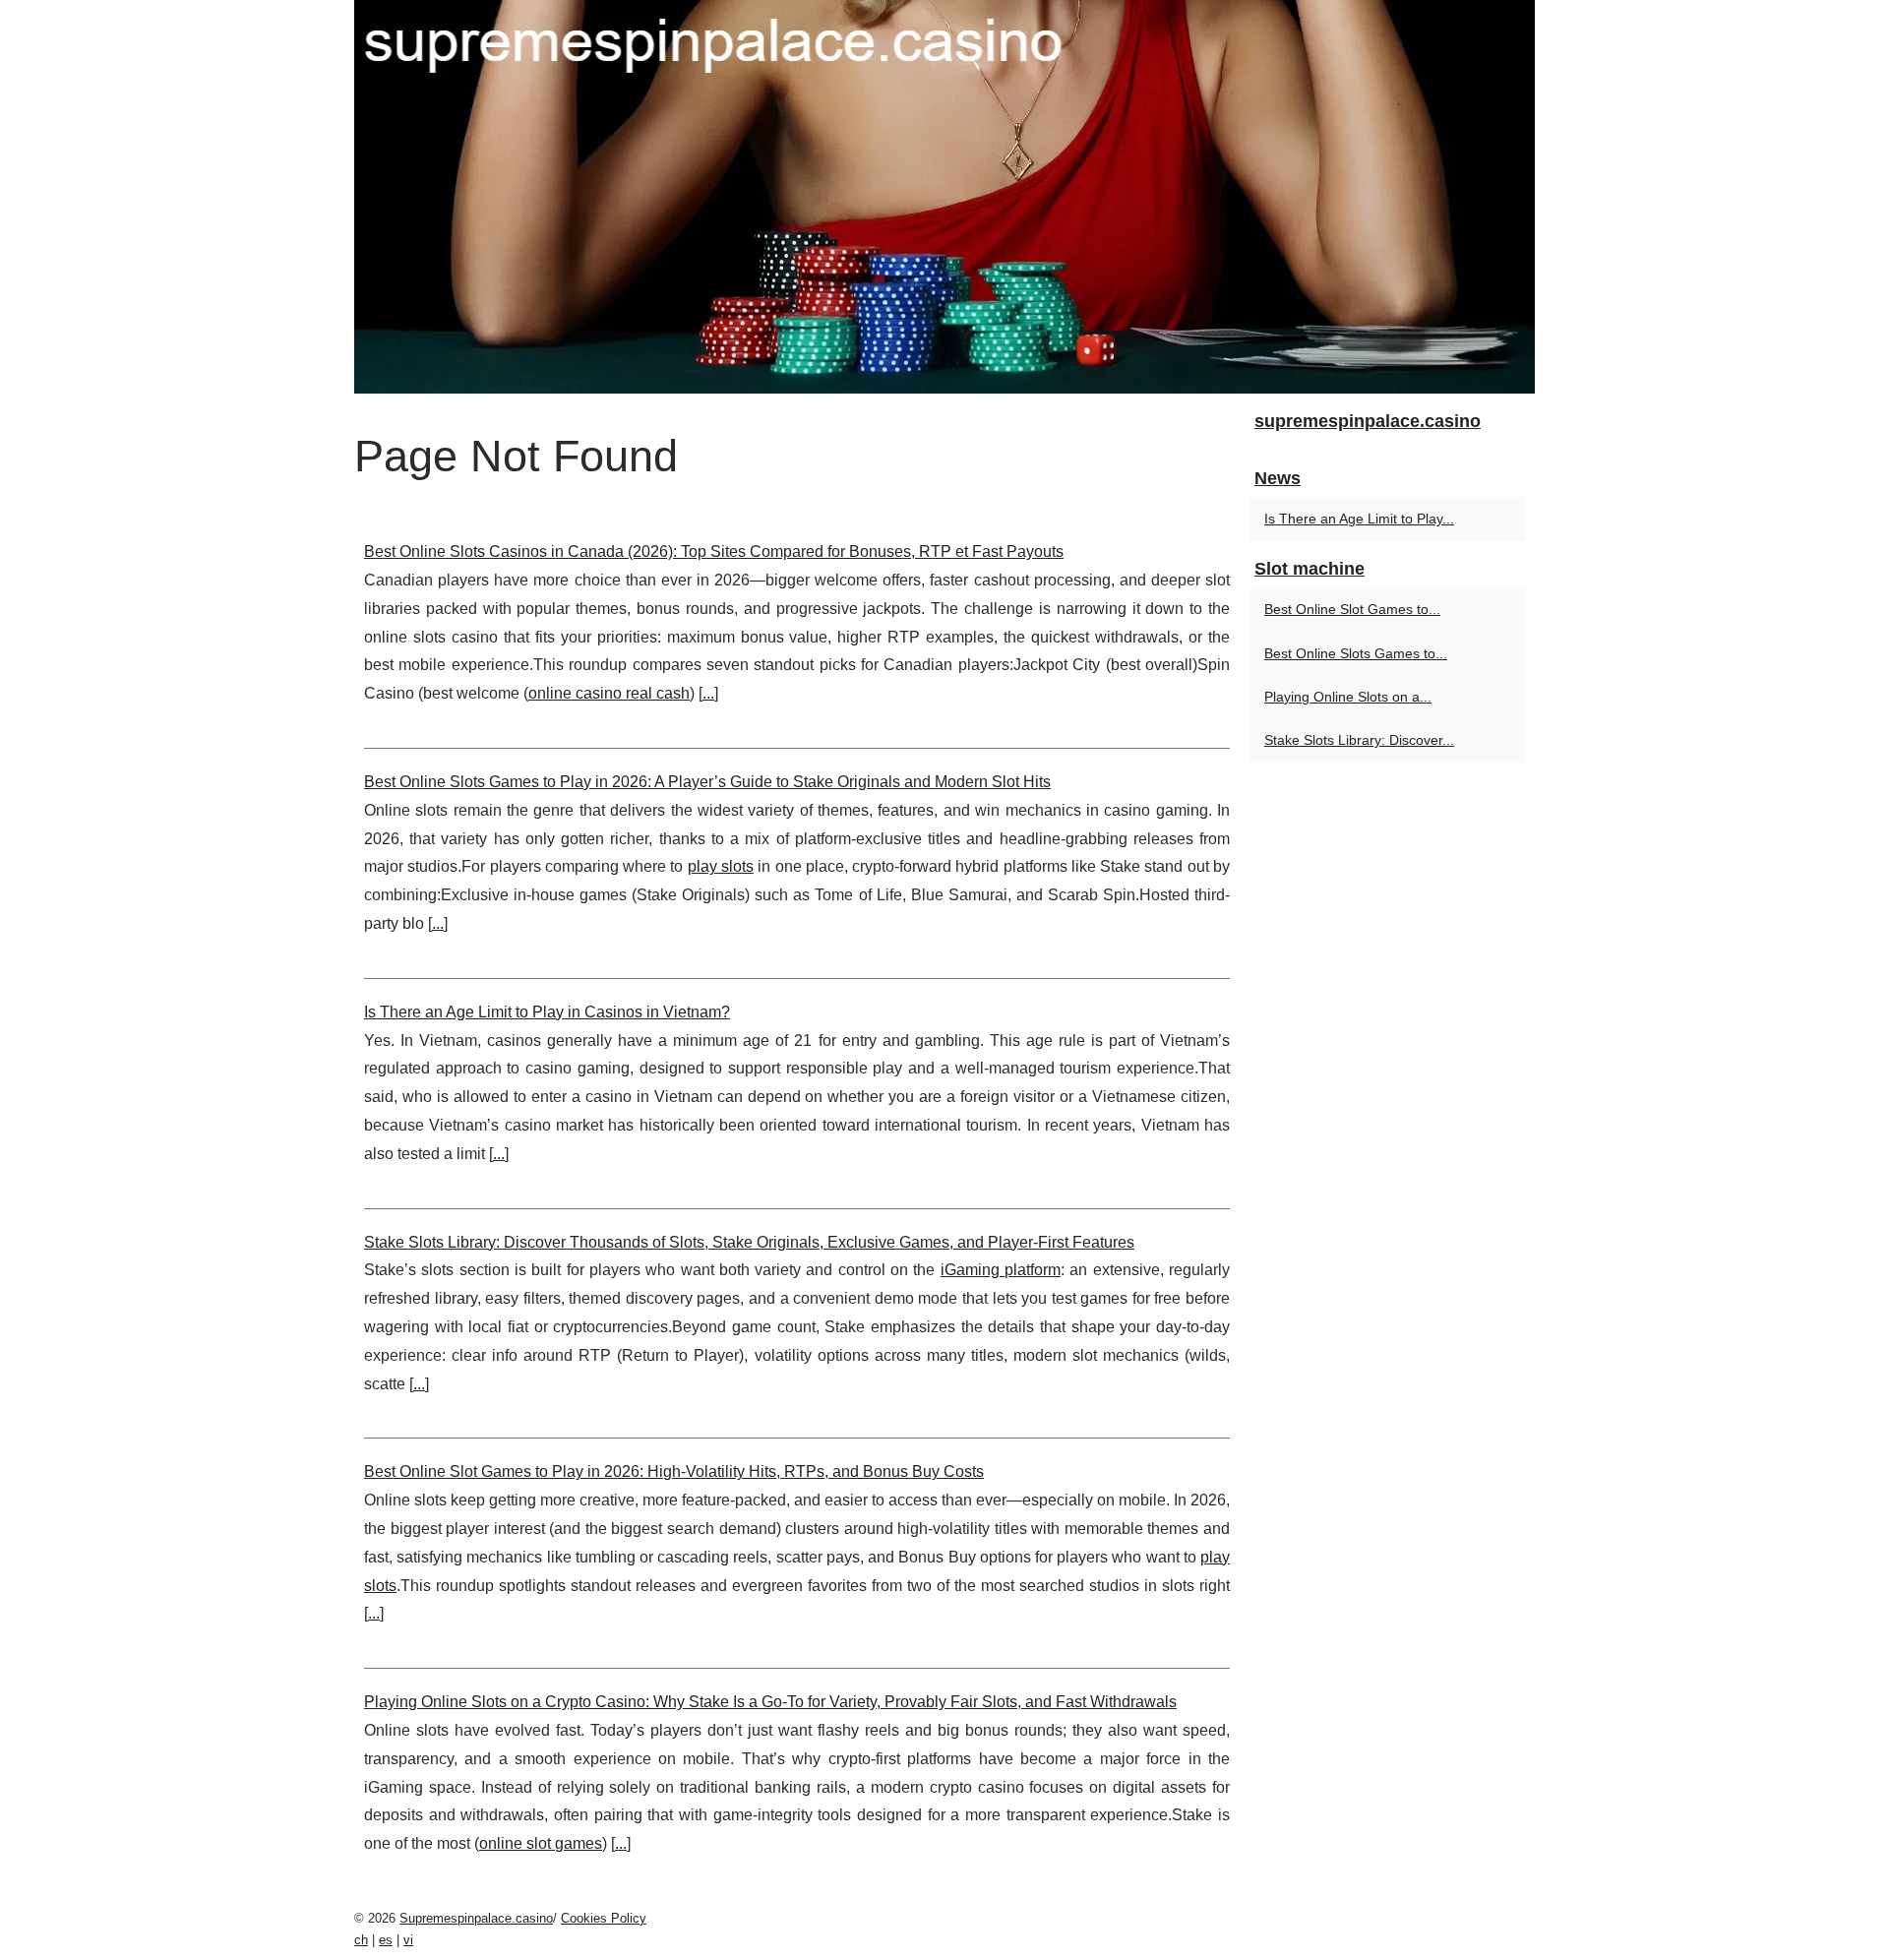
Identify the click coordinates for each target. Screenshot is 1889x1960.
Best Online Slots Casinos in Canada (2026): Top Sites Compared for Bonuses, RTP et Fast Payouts (714, 551)
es (386, 1940)
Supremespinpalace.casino (476, 1918)
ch (361, 1940)
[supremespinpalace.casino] (944, 197)
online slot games (541, 1843)
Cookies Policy (604, 1918)
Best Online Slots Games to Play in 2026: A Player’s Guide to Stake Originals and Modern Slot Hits (707, 782)
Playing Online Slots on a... (1348, 697)
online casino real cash (609, 693)
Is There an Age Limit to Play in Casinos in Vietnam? (547, 1012)
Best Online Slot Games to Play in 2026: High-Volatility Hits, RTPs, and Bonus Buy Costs (674, 1471)
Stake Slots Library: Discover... (1359, 740)
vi (408, 1940)
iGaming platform (1001, 1270)
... (708, 693)
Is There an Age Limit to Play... (1359, 519)
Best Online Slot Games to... (1352, 609)
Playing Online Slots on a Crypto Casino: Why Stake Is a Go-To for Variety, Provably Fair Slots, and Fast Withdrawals (770, 1702)
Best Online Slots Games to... (1356, 653)
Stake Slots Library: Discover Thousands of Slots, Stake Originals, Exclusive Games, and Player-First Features (749, 1242)
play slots (721, 866)
